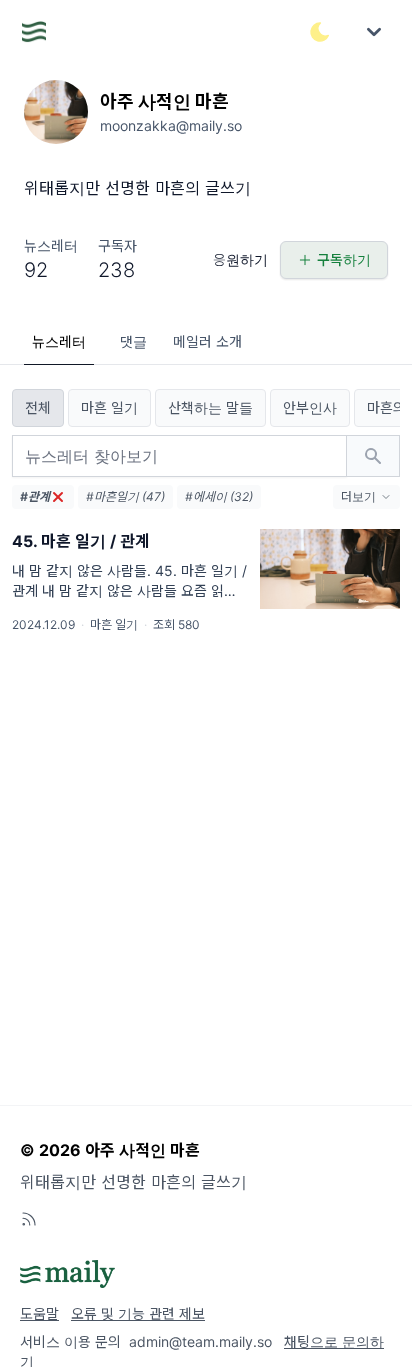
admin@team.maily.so (200, 1341)
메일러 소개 (207, 341)
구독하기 (344, 259)
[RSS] (29, 1219)
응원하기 (240, 259)
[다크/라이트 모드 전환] (320, 32)
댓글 (133, 341)
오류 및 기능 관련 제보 (138, 1313)
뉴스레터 (59, 341)
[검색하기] (373, 456)
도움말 (39, 1313)
